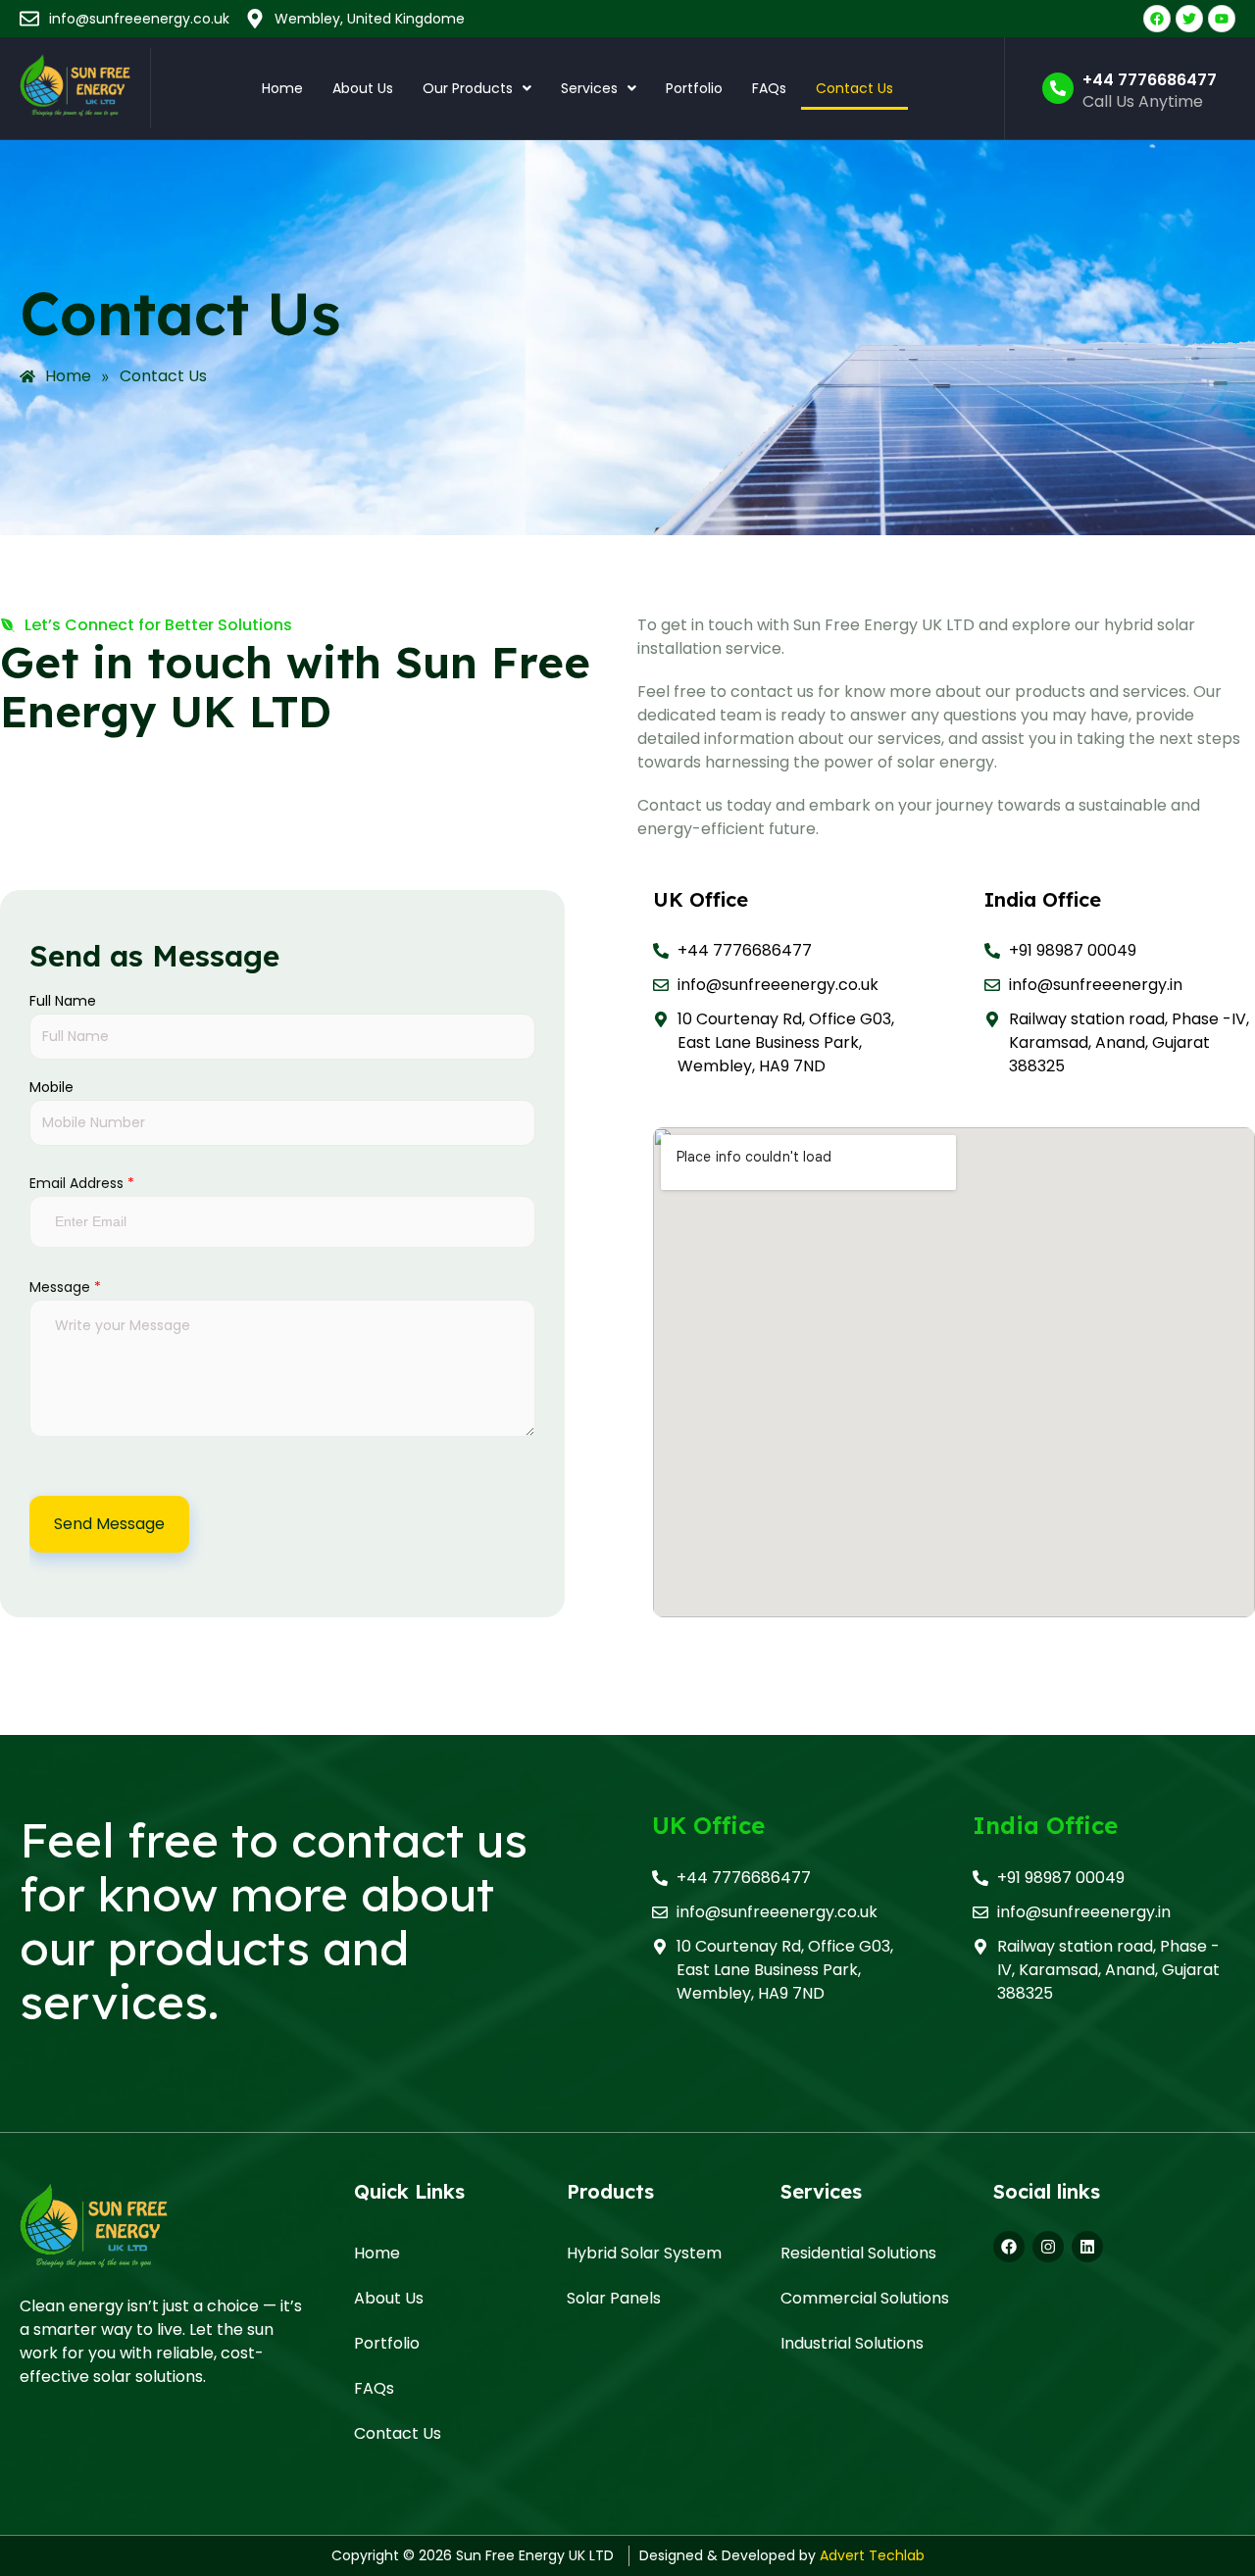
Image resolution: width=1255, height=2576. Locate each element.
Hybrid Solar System (644, 2253)
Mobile (51, 1087)
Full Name (63, 1001)
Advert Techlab (872, 2555)
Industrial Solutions (852, 2343)
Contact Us (854, 88)
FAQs (769, 88)
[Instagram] (1048, 2247)
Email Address (82, 1183)
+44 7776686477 (1150, 80)
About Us (363, 88)
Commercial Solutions (865, 2298)
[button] (477, 88)
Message (65, 1287)
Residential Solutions (858, 2253)
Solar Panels (614, 2298)
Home (282, 88)
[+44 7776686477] (1058, 88)
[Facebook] (1009, 2247)
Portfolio (694, 88)
